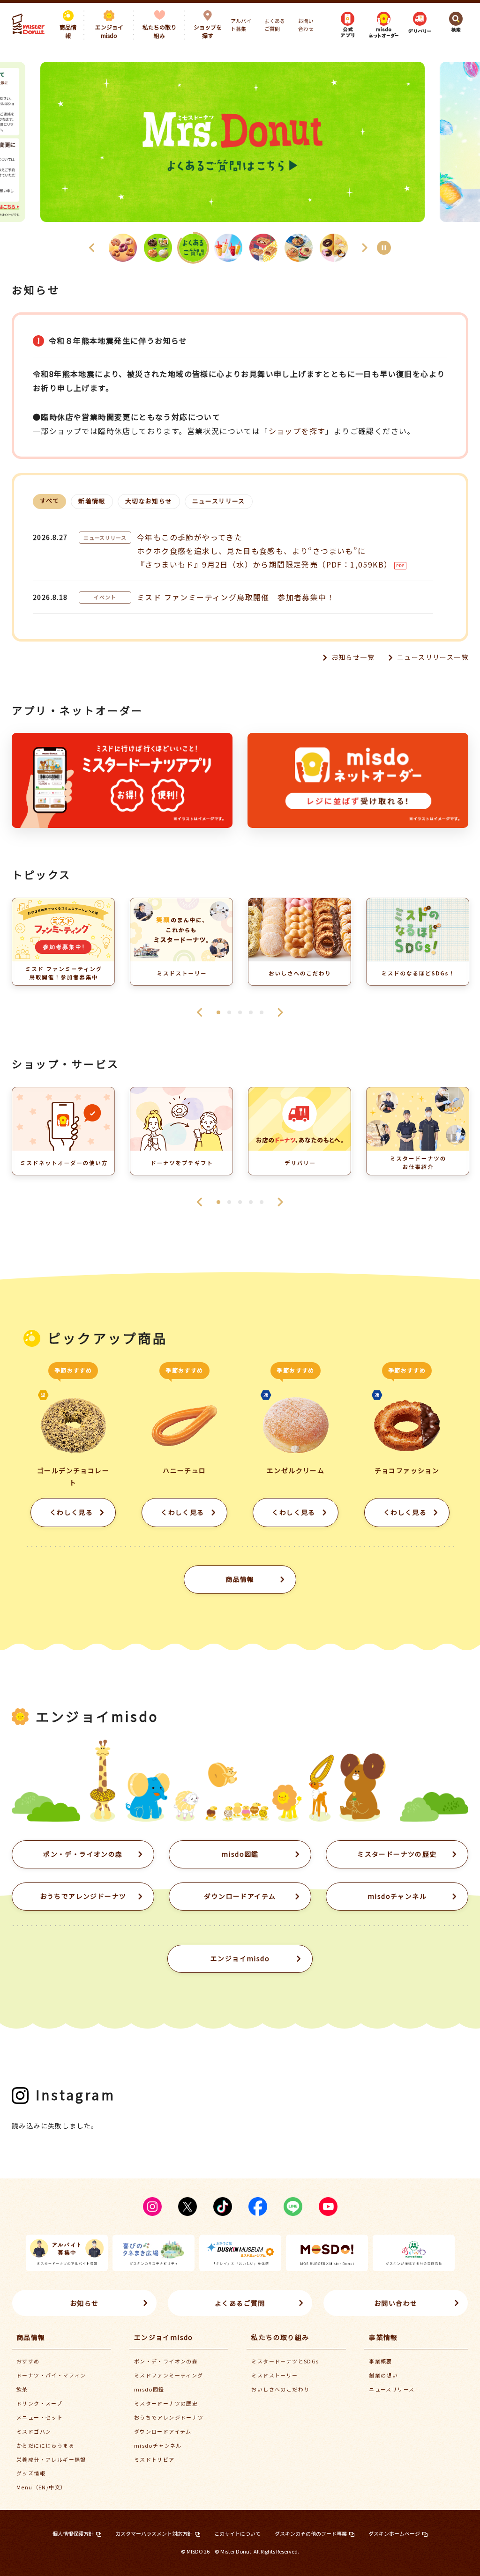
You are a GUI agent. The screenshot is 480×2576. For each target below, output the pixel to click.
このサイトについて (237, 2533)
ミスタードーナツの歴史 (397, 1854)
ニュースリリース (392, 2389)
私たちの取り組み (280, 2337)
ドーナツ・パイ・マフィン (51, 2375)
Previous (200, 1012)
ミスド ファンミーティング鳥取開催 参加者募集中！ (236, 597)
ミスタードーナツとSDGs (285, 2361)
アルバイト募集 (241, 25)
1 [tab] (218, 1012)
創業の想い (383, 2375)
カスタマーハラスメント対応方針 (154, 2533)
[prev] (92, 248)
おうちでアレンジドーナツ (83, 1896)
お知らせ (84, 2303)
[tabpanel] (63, 946)
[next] (365, 248)
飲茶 (22, 2389)
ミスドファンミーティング (169, 2375)
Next (280, 1012)
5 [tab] (262, 1012)
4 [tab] (251, 1012)
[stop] (384, 248)
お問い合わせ (306, 25)
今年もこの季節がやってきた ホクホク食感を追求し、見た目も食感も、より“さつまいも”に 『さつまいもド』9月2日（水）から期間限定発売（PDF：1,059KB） (264, 551)
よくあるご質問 (275, 25)
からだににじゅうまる (45, 2445)
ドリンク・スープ (39, 2403)
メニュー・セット (40, 2417)
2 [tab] (229, 1012)
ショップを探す (297, 431)
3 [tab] (240, 1012)
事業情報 (383, 2337)
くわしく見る (71, 1512)
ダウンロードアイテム (240, 1896)
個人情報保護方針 (73, 2533)
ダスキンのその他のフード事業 (311, 2533)
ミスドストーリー (274, 2375)
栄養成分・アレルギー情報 (51, 2459)
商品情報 (240, 1579)
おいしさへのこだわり (280, 2389)
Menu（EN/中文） (41, 2487)
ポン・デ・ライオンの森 (83, 1854)
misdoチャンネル (397, 1896)
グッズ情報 (31, 2473)
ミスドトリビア (154, 2459)
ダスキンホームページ (394, 2533)
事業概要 (381, 2361)
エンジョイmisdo (164, 2337)
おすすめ (28, 2361)
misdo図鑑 (240, 1854)
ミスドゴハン (34, 2431)
